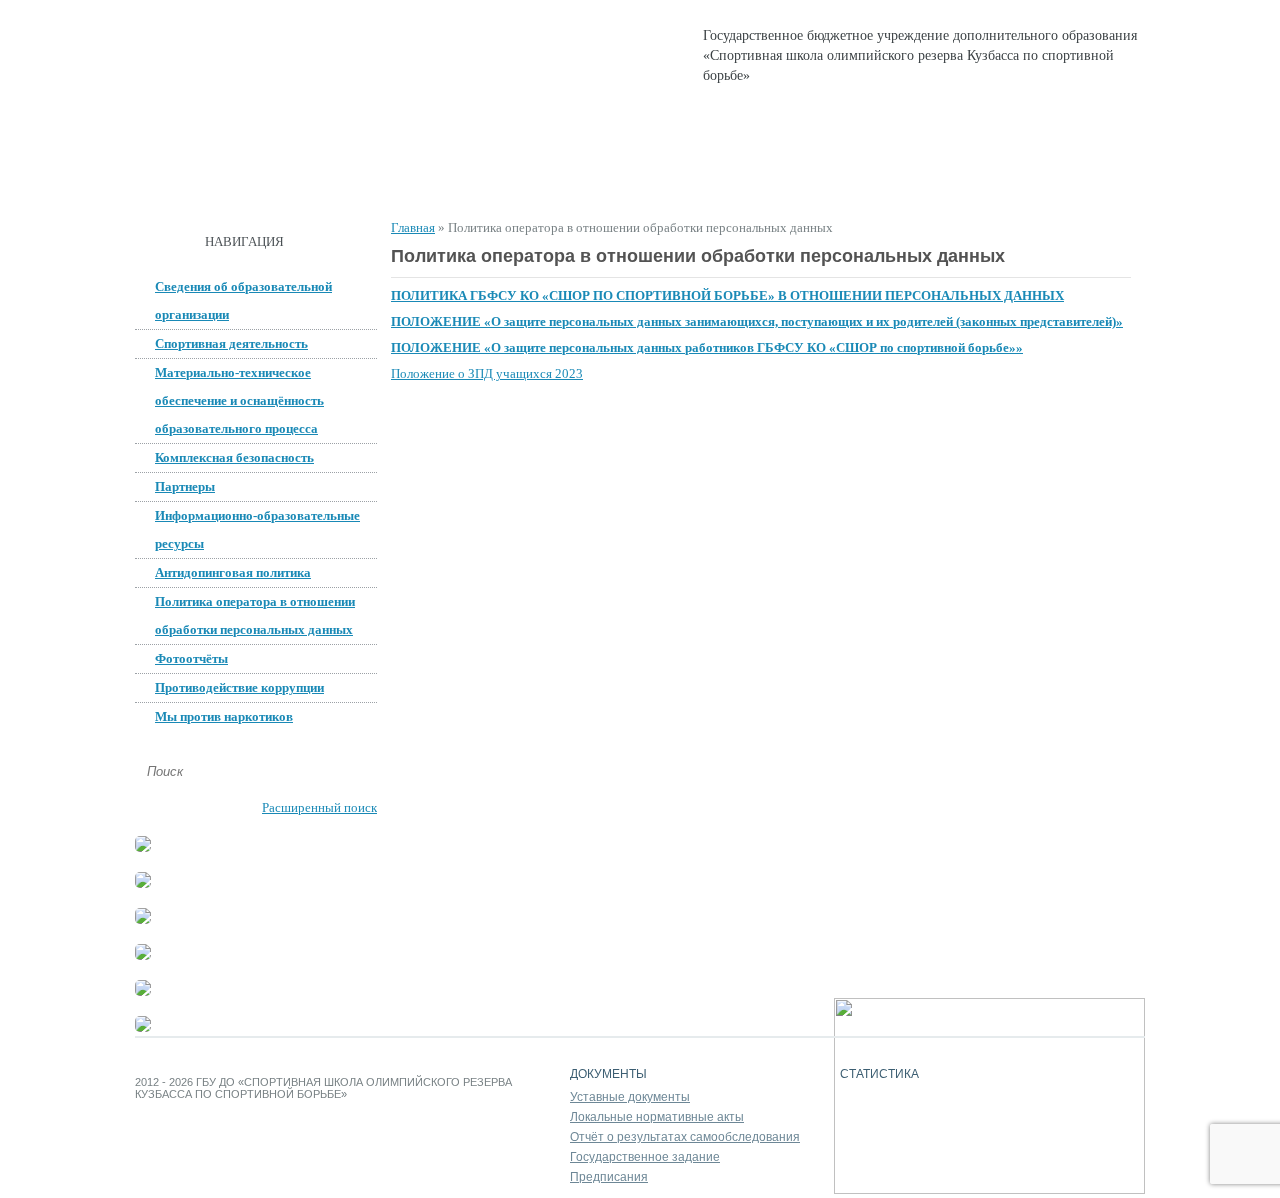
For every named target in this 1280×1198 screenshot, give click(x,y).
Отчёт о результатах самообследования (685, 1137)
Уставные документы (630, 1097)
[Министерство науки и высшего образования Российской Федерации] (143, 883)
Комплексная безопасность (234, 457)
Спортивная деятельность (583, 180)
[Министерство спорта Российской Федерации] (143, 955)
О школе (288, 180)
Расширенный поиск (319, 807)
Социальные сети (932, 180)
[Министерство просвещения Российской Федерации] (143, 919)
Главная (185, 180)
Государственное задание (645, 1157)
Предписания (609, 1177)
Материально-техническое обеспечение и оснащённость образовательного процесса (239, 400)
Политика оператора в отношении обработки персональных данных (255, 615)
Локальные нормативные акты (657, 1117)
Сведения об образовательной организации (243, 300)
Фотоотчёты (191, 658)
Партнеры (185, 486)
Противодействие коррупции (239, 687)
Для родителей (773, 180)
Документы (403, 180)
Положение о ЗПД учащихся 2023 (487, 373)
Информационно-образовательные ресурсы (257, 529)
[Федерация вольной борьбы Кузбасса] (143, 847)
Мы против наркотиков (224, 716)
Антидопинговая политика (233, 572)
